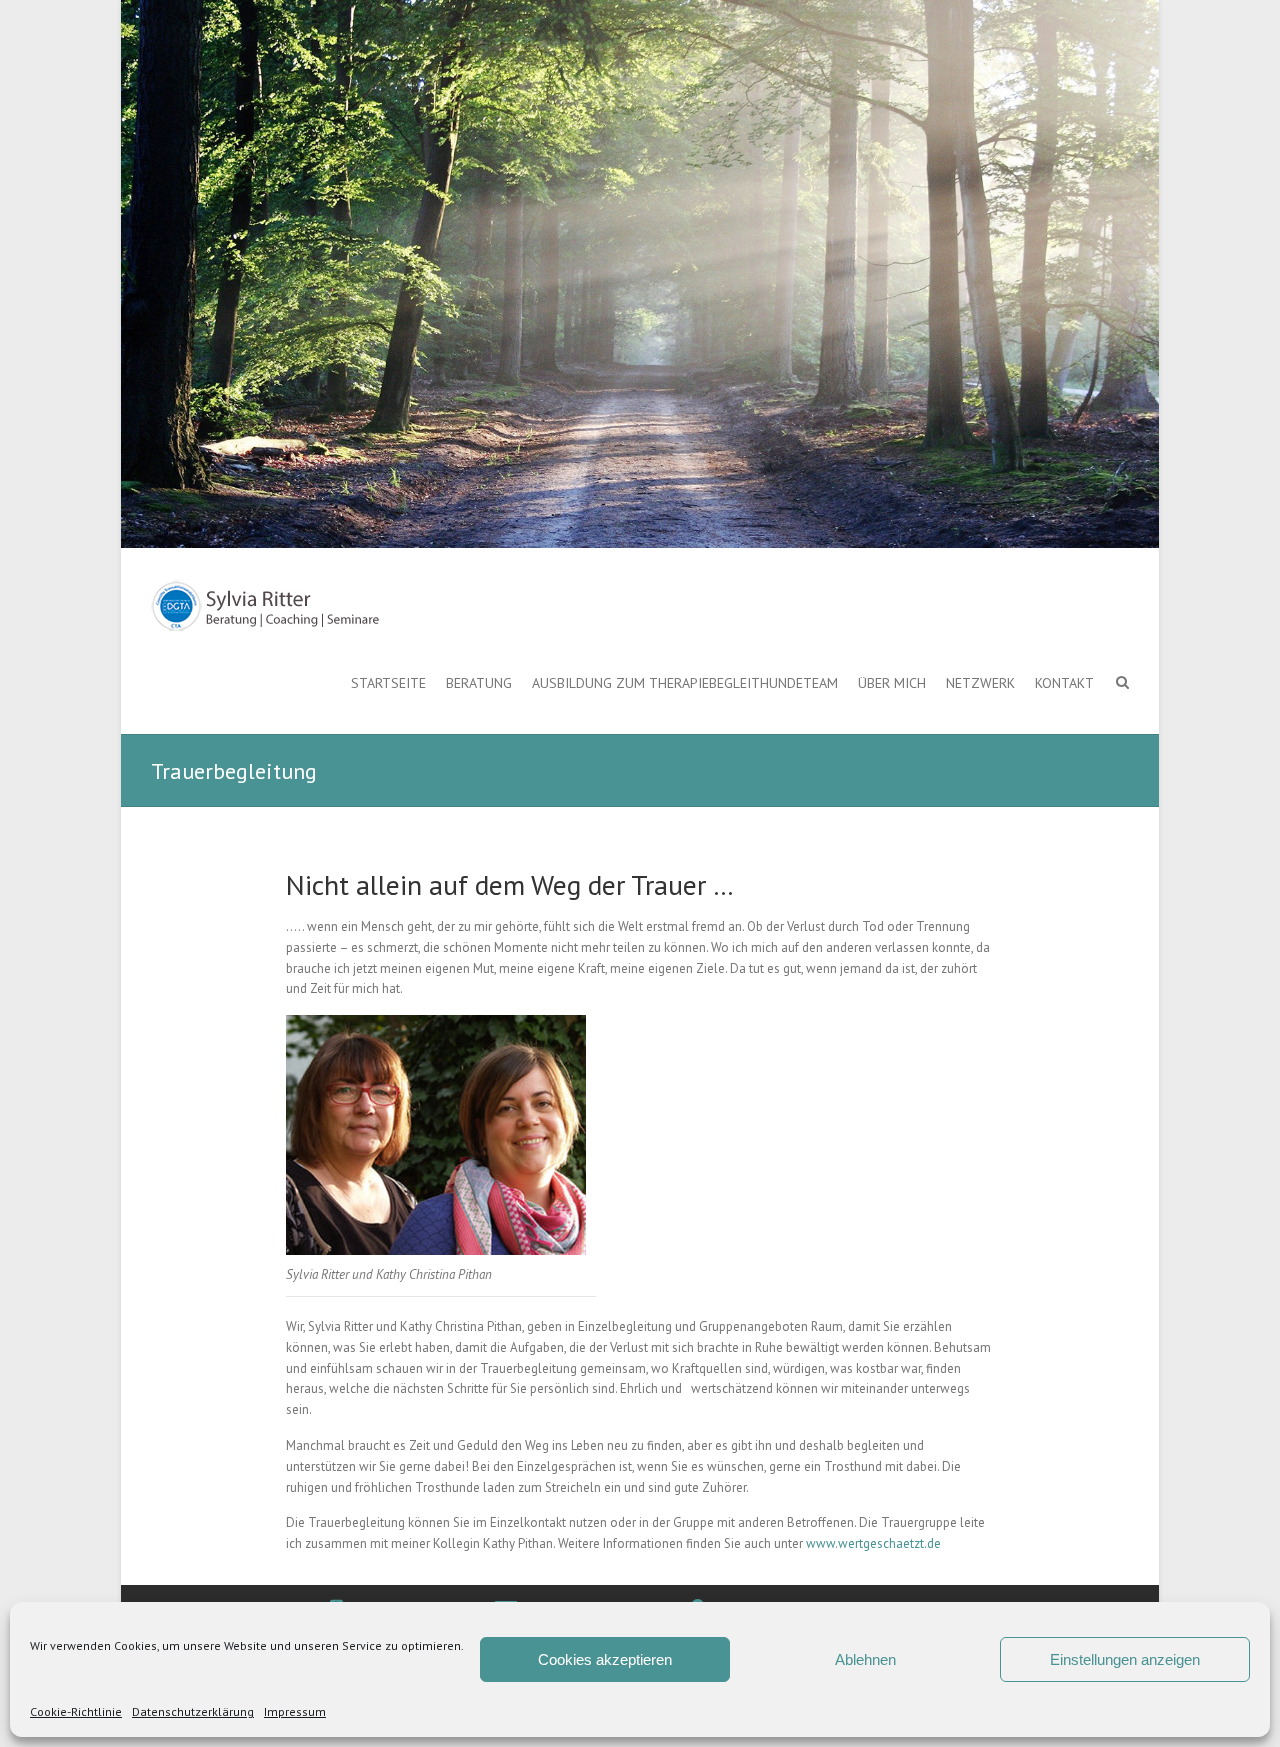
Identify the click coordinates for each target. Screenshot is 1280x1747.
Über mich (892, 683)
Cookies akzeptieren (605, 1659)
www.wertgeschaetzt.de (873, 1543)
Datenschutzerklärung (193, 1711)
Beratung (479, 683)
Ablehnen (865, 1659)
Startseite (388, 683)
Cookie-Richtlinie (76, 1711)
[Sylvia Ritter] (266, 607)
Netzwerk (980, 683)
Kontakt (1064, 683)
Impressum (295, 1711)
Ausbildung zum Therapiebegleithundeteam (685, 683)
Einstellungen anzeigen (1125, 1659)
